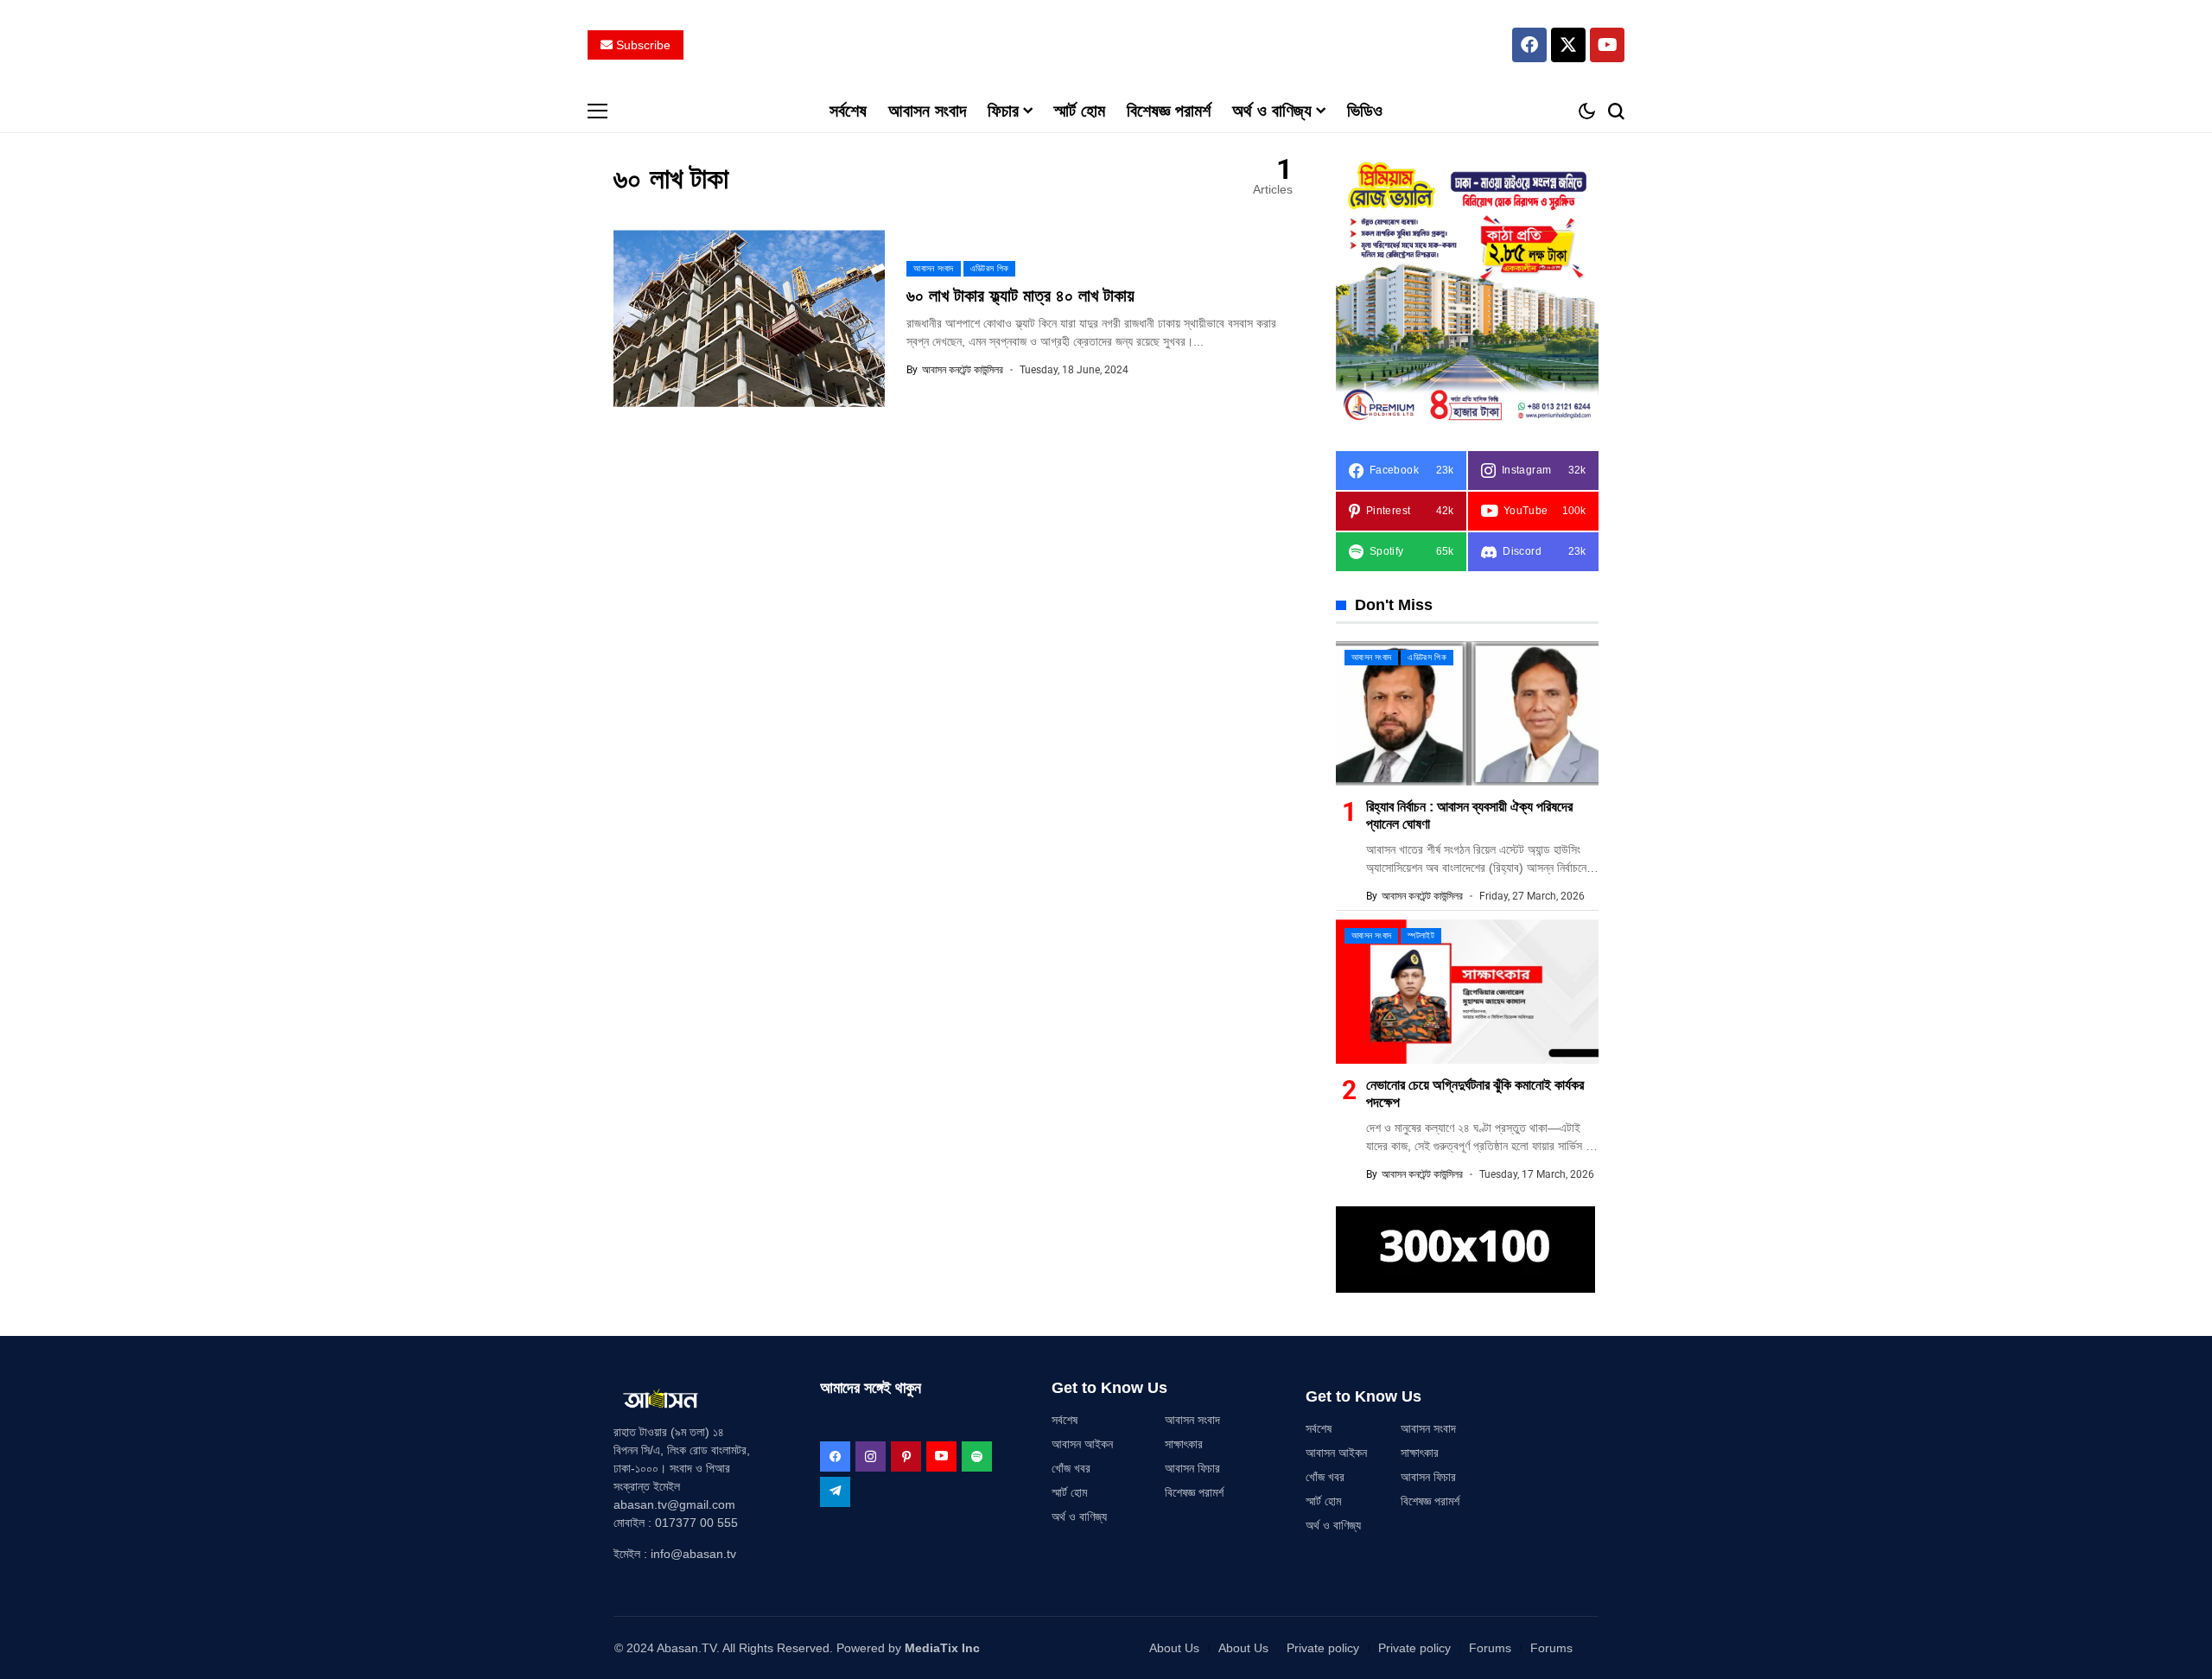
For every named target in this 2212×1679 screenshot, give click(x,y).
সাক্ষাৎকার (1184, 1444)
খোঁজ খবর (1071, 1468)
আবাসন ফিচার (1192, 1468)
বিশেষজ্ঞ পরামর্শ (1194, 1492)
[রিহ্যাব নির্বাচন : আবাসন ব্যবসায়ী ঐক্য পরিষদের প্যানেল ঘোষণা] (1467, 713)
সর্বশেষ (1065, 1420)
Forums (1490, 1648)
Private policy (1323, 1648)
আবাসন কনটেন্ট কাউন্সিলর (963, 370)
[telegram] (835, 1492)
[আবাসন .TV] (1106, 45)
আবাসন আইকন (1082, 1444)
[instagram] (871, 1456)
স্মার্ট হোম (1069, 1492)
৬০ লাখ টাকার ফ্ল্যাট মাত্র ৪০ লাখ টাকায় (1020, 296)
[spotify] (977, 1456)
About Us (1174, 1648)
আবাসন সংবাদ (1192, 1420)
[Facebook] (1529, 45)
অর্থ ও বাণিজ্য (1079, 1517)
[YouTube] (941, 1456)
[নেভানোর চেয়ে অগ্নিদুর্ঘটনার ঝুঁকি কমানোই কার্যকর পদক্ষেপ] (1467, 992)
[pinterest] (906, 1456)
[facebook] (835, 1456)
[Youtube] (1607, 45)
